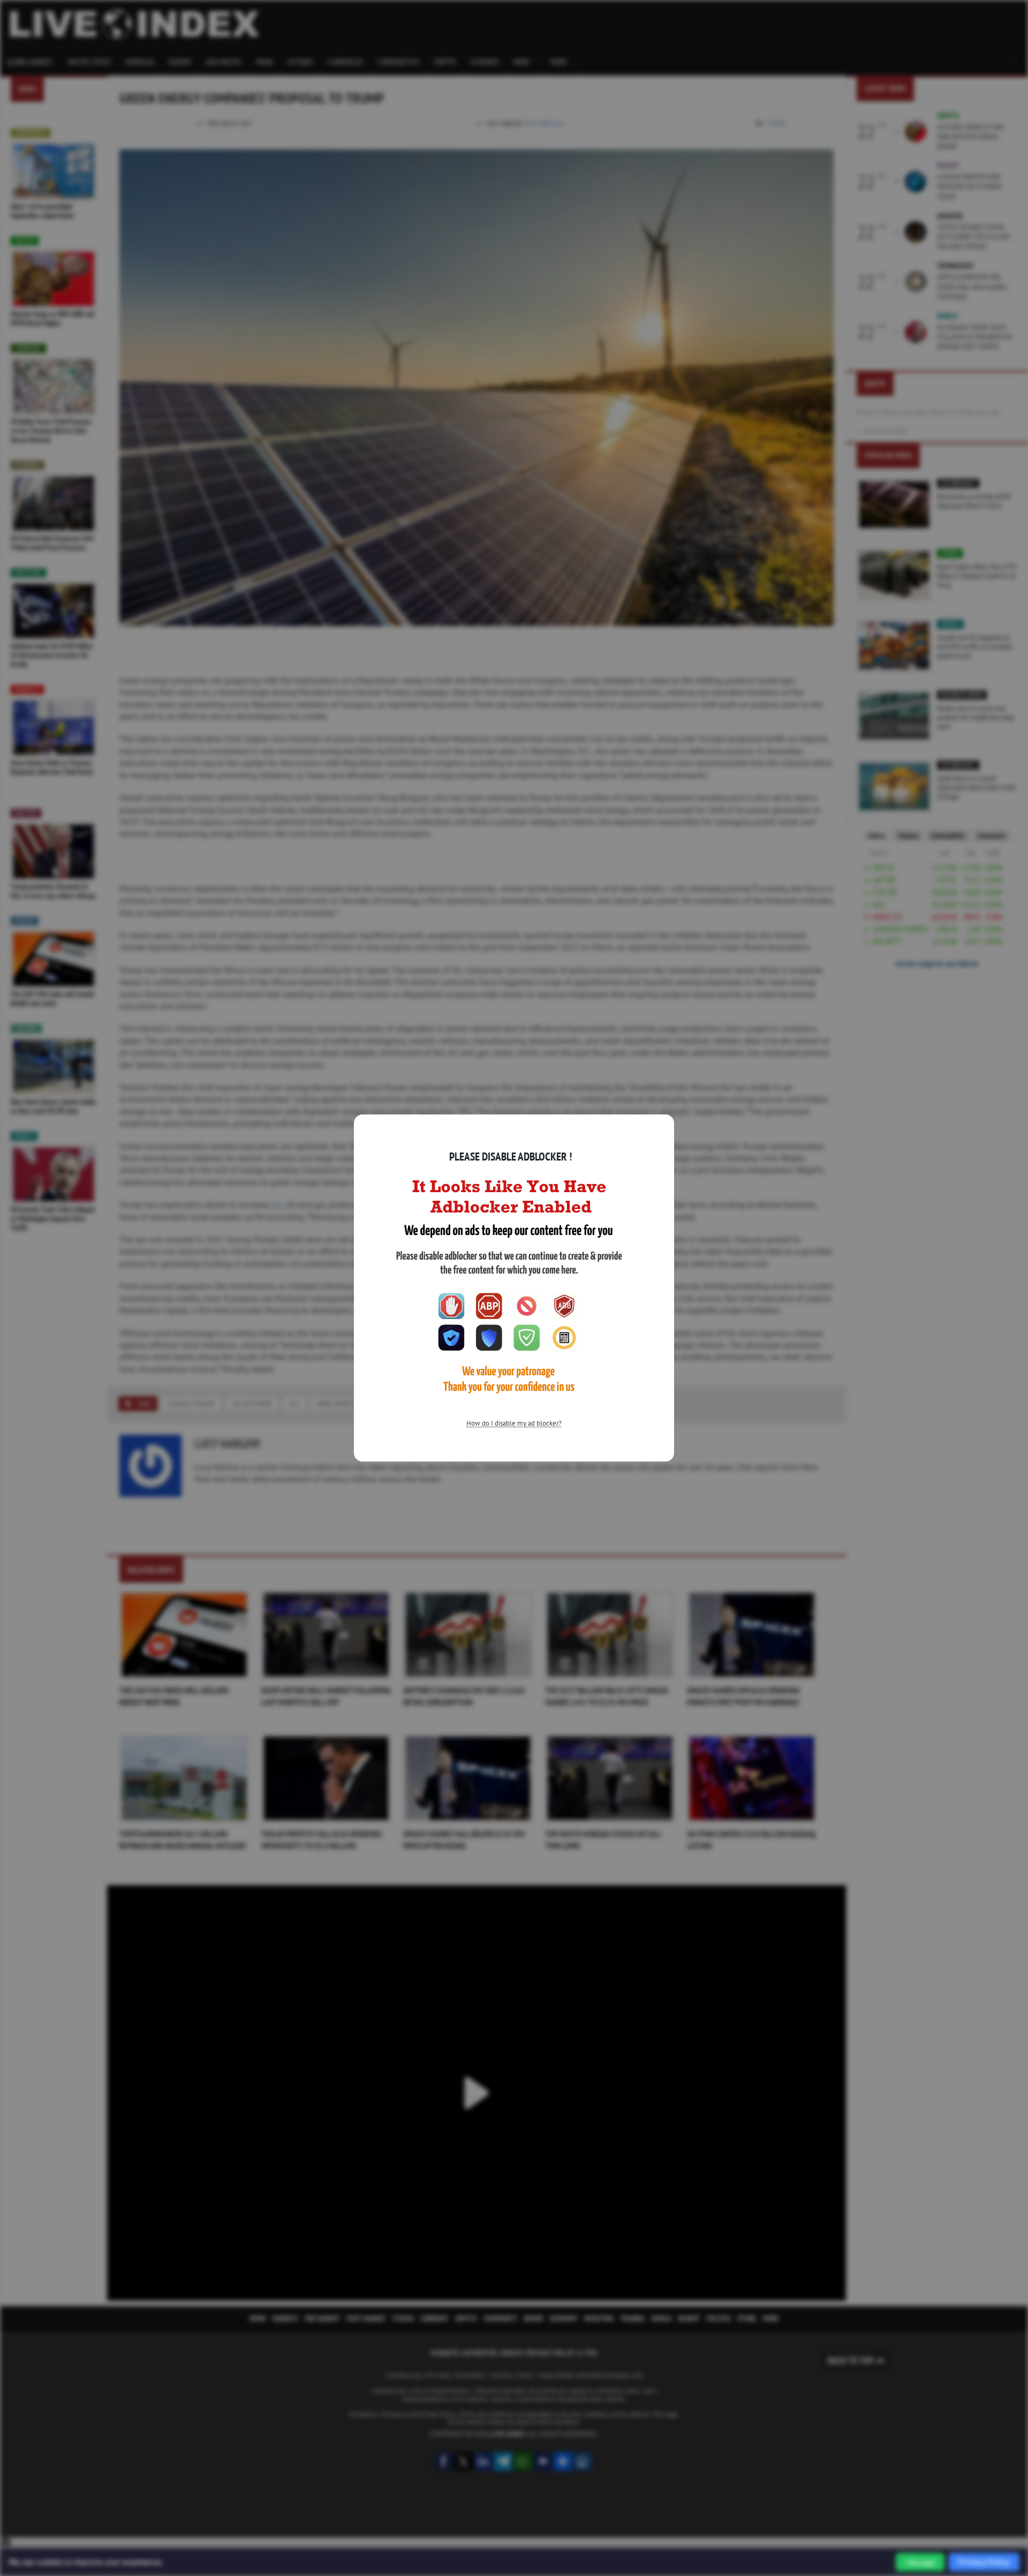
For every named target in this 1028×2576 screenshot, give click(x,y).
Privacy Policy (984, 2562)
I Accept (920, 2562)
